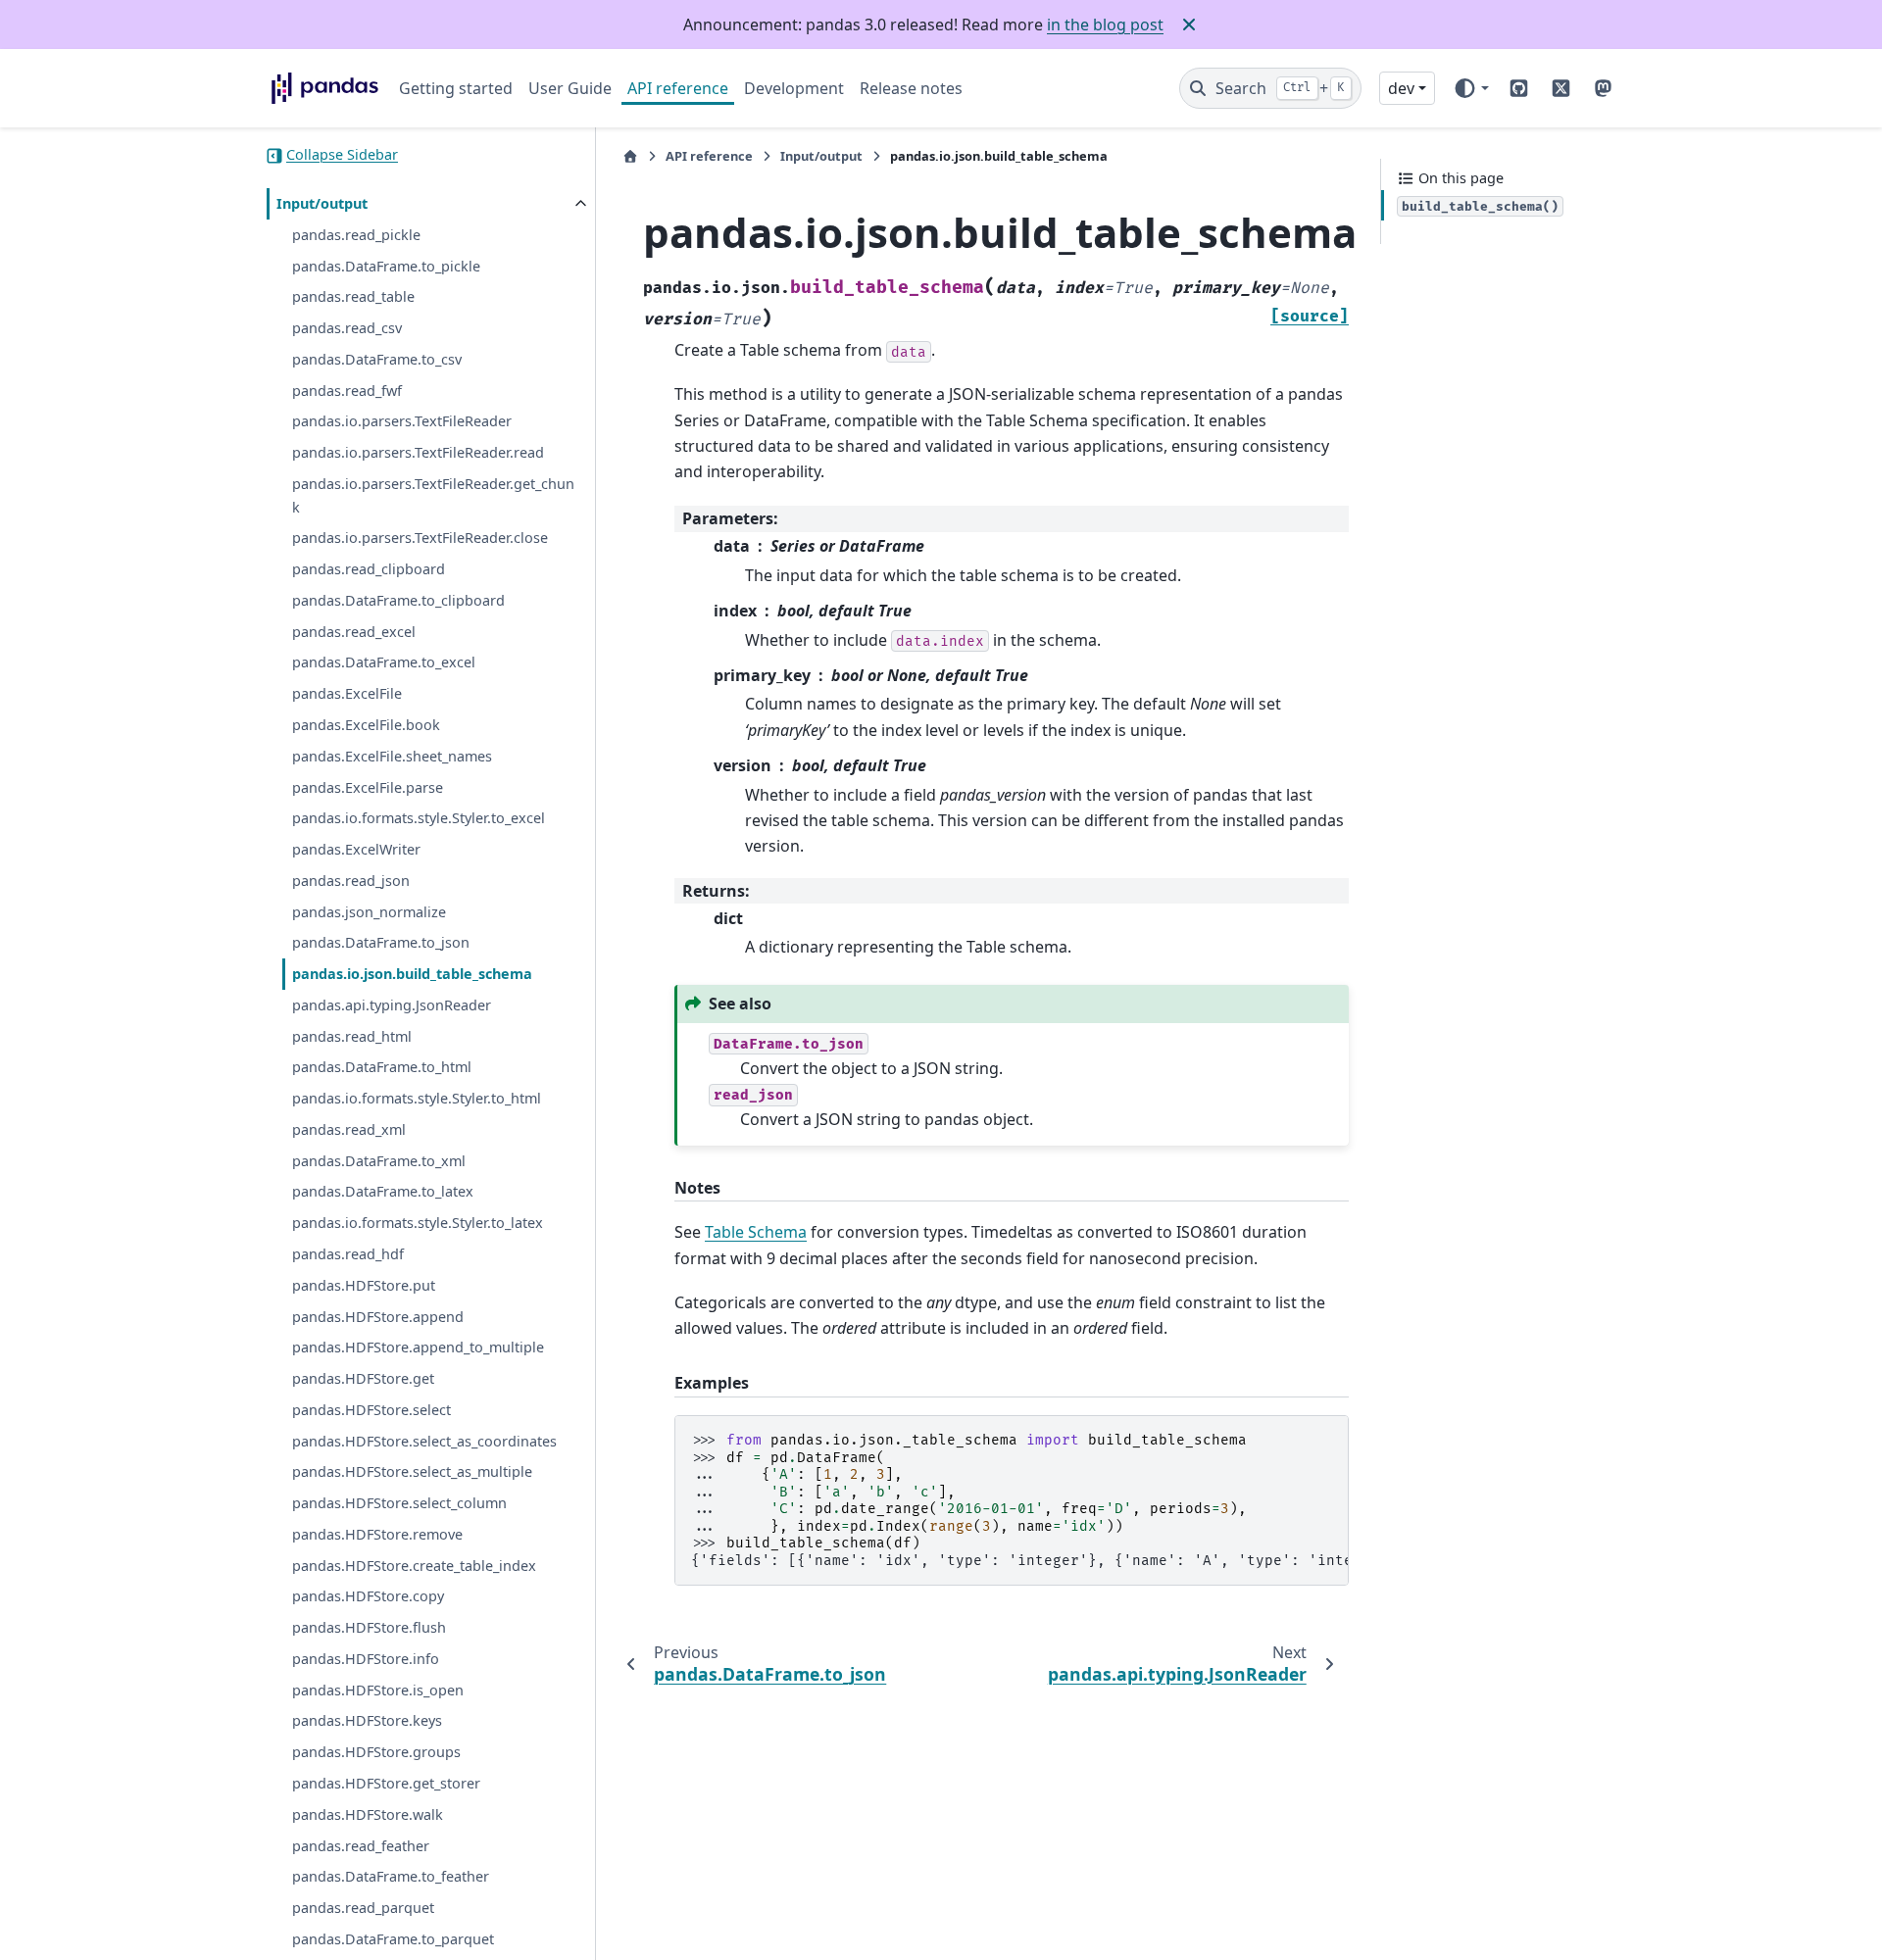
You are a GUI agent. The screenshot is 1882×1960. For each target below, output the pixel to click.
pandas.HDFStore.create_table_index (414, 1566)
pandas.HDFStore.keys (367, 1721)
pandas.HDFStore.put (364, 1285)
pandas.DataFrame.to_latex (383, 1192)
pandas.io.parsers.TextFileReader (402, 422)
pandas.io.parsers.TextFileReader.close (420, 539)
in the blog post (1105, 24)
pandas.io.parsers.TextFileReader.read (418, 453)
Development (794, 88)
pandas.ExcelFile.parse (368, 787)
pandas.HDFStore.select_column (399, 1504)
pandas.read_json (351, 881)
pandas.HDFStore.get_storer (386, 1784)
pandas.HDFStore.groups (376, 1753)
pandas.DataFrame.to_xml (379, 1161)
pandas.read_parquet (363, 1909)
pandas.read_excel (354, 632)
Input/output (322, 204)
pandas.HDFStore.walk (368, 1814)
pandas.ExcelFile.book (366, 726)
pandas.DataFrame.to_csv (377, 359)
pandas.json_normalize (369, 912)
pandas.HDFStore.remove (377, 1535)
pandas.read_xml (349, 1130)
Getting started (456, 88)
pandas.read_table (353, 297)
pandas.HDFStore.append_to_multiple (418, 1348)
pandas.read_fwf (347, 391)
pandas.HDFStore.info (366, 1660)
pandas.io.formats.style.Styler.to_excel (419, 819)
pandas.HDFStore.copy (368, 1597)
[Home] (630, 156)
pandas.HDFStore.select (371, 1410)
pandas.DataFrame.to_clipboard (398, 601)
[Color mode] (1471, 88)
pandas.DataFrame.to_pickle (386, 266)
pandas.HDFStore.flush (369, 1628)
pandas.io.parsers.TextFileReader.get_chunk (433, 496)
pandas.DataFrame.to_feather (391, 1877)
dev (1401, 88)
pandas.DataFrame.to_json (381, 943)
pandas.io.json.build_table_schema (412, 975)
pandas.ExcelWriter (356, 850)
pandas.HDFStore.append (378, 1317)
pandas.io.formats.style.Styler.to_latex (418, 1224)
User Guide (570, 88)
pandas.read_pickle (356, 235)
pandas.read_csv (347, 329)
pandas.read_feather (361, 1846)
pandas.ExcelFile (347, 694)
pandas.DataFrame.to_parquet (393, 1939)
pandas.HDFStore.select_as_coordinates (424, 1441)
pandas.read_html (352, 1036)
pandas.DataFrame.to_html (382, 1068)
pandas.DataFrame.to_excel (384, 663)
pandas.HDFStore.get (363, 1379)
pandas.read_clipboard (369, 570)
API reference (678, 88)
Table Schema (756, 1232)
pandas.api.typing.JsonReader (392, 1006)
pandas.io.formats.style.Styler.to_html (417, 1099)
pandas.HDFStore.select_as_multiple (412, 1472)
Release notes (911, 88)
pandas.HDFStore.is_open (378, 1690)
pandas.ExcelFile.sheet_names (392, 756)
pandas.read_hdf (348, 1255)
